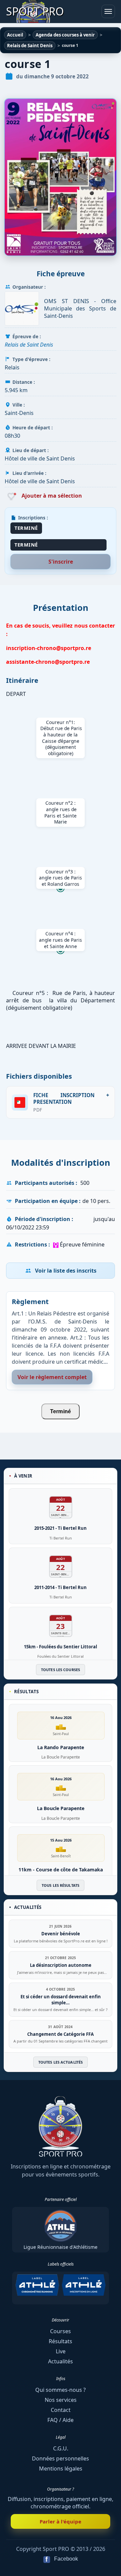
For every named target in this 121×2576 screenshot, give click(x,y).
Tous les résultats (61, 1885)
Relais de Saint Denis (29, 345)
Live (61, 2351)
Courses (61, 2331)
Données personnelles (61, 2458)
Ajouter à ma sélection (51, 496)
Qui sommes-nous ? (61, 2390)
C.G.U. (61, 2448)
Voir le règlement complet (52, 1377)
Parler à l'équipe (61, 2521)
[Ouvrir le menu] (108, 11)
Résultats (61, 2341)
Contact (61, 2410)
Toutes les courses (61, 1670)
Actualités (61, 2361)
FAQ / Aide (61, 2420)
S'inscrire (61, 562)
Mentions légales (61, 2468)
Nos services (61, 2400)
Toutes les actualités (61, 2062)
